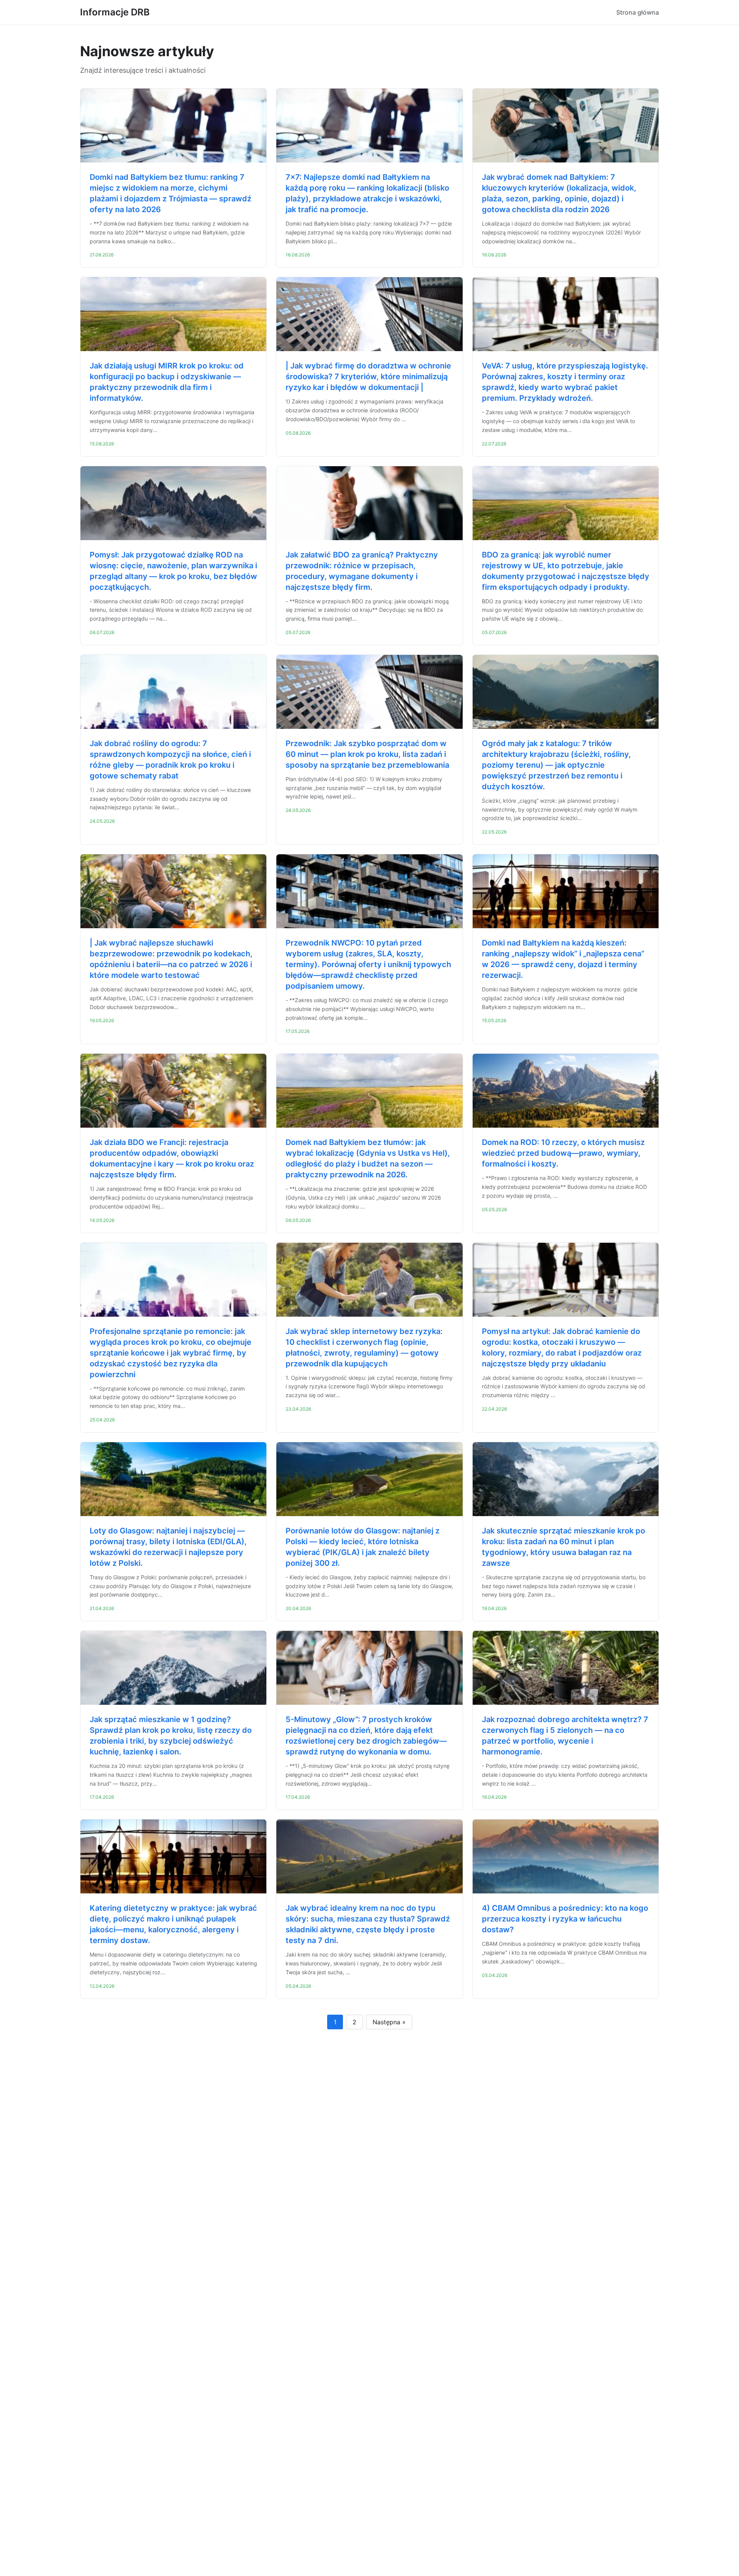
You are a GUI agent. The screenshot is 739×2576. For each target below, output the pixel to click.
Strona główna (638, 12)
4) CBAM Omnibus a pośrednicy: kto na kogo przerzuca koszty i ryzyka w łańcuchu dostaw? (565, 1919)
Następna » (389, 2022)
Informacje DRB (115, 12)
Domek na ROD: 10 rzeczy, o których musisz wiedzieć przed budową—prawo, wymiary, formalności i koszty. (563, 1153)
